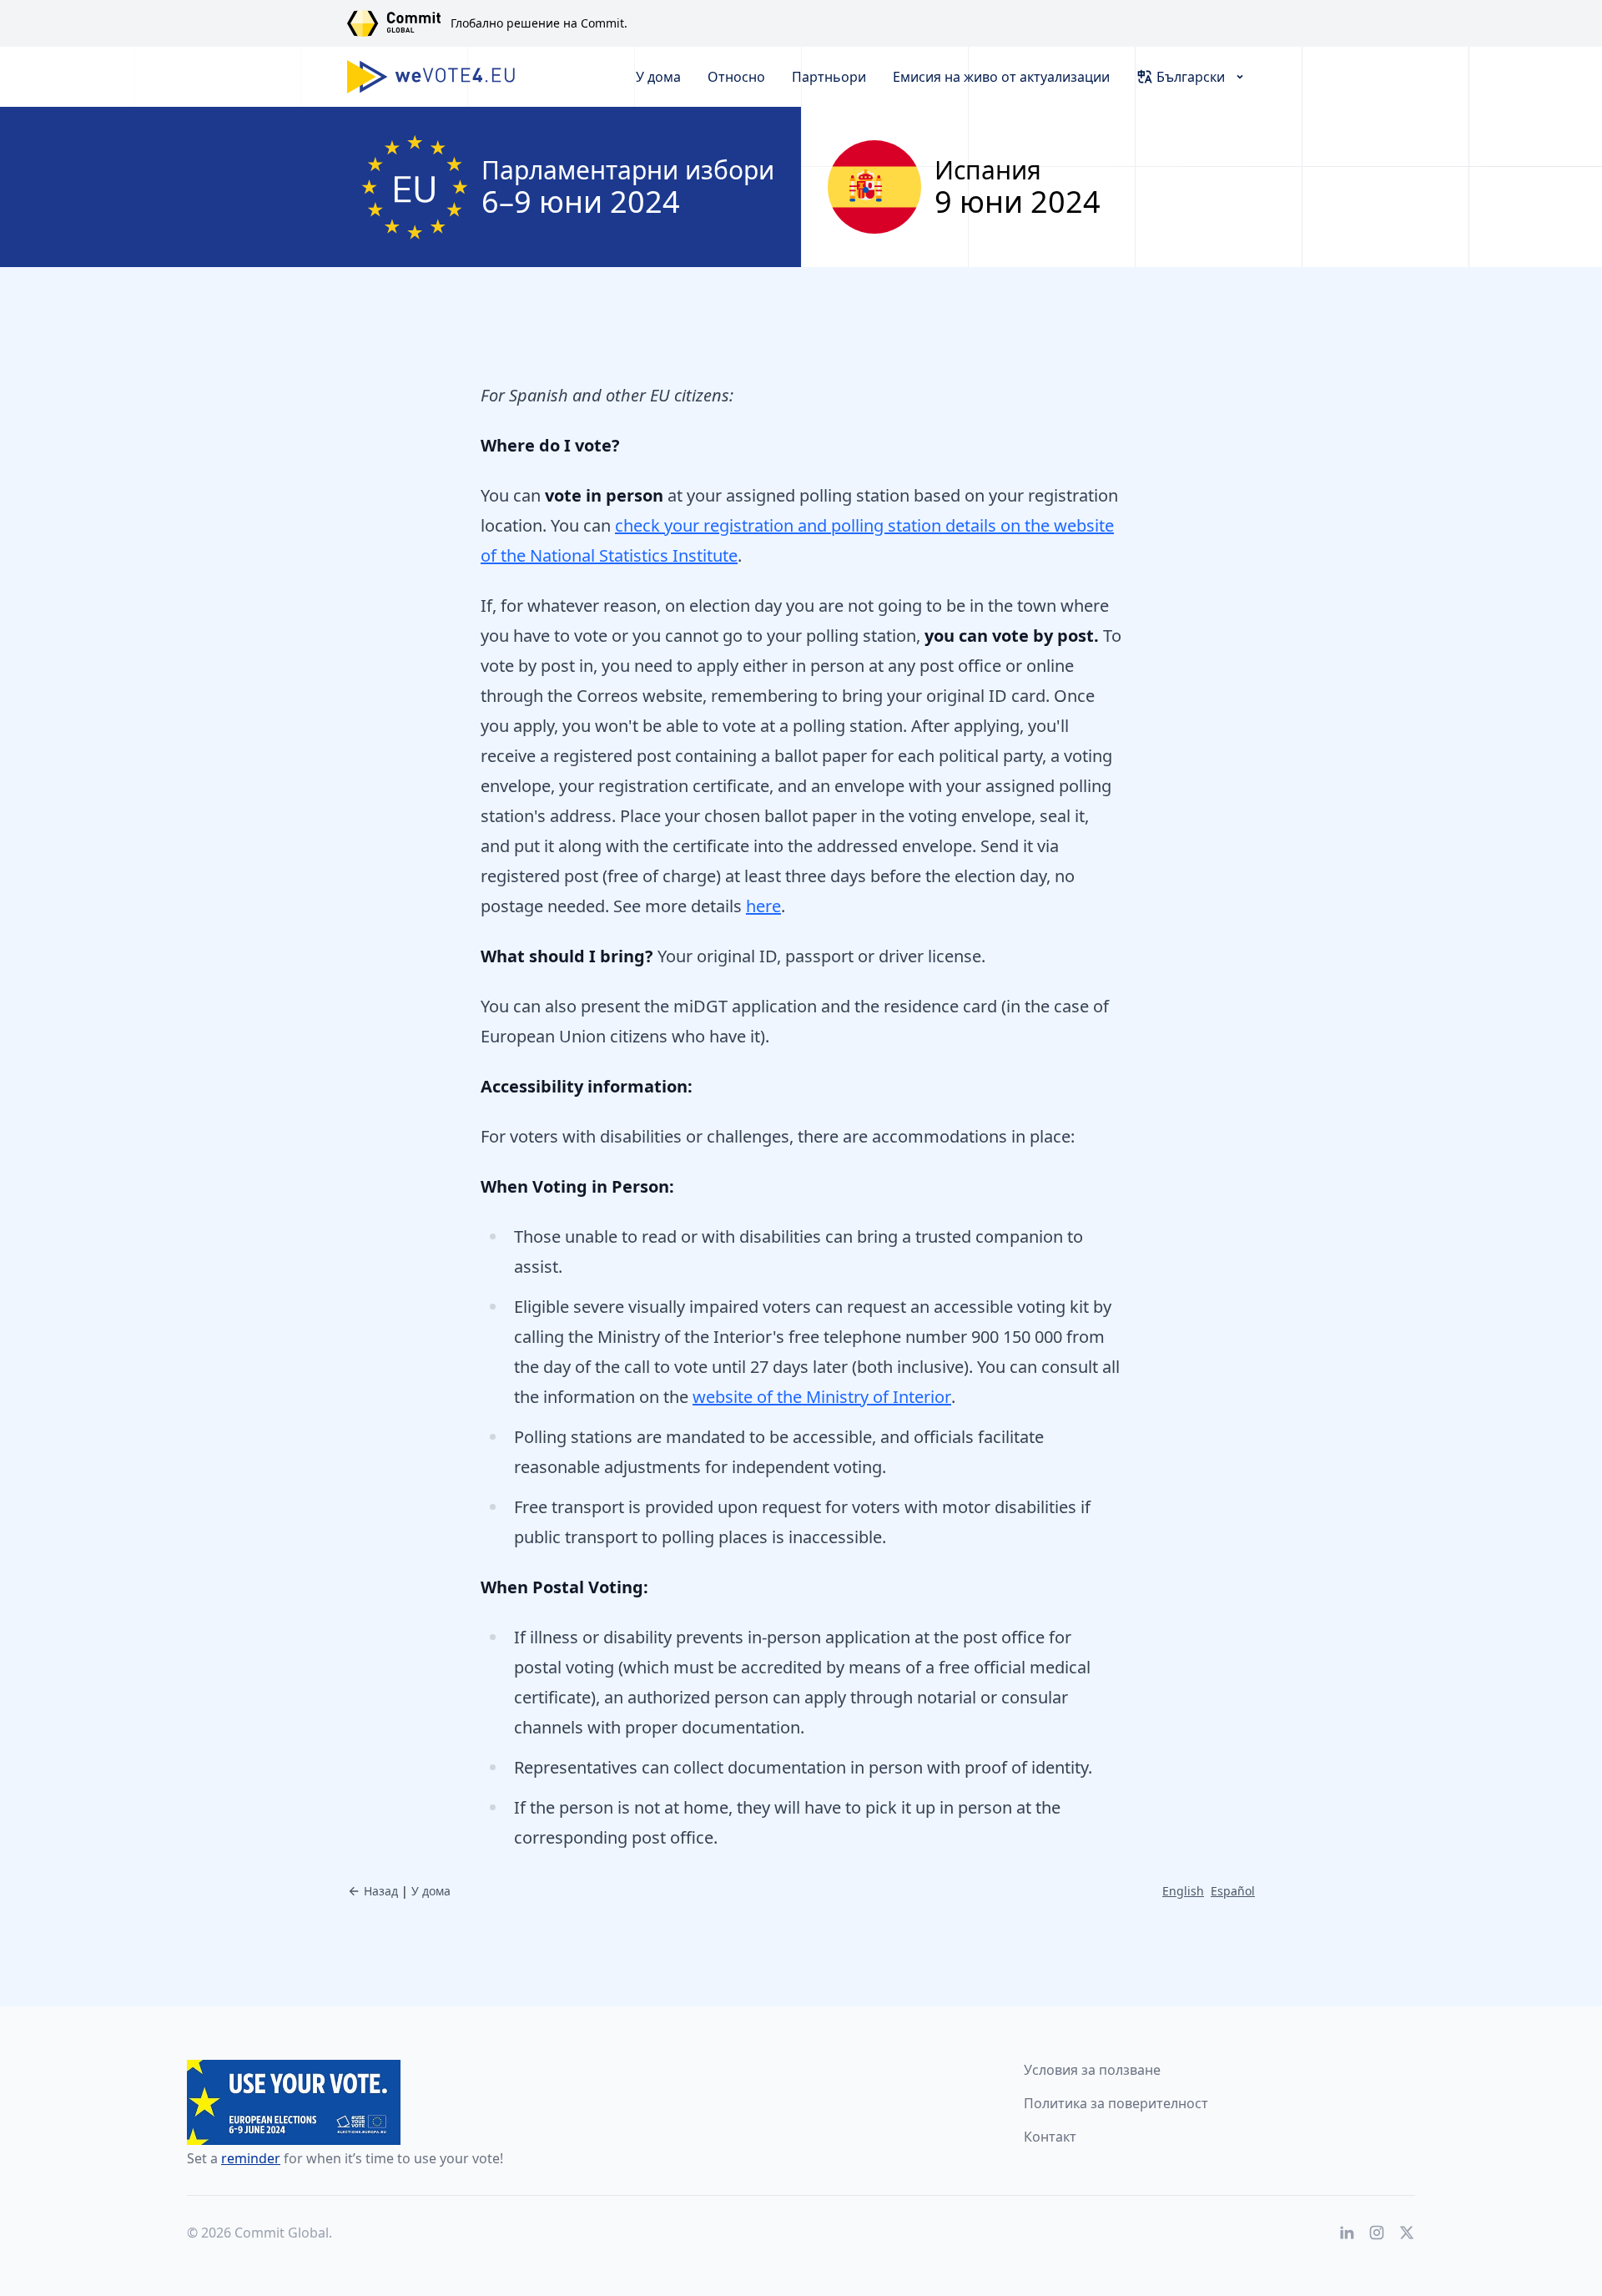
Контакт (1050, 2137)
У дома (658, 77)
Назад (381, 1891)
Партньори (829, 77)
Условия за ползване (1092, 2070)
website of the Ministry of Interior (822, 1397)
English (1183, 1891)
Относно (736, 77)
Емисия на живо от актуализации (1001, 77)
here (763, 906)
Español (1233, 1891)
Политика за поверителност (1116, 2103)
